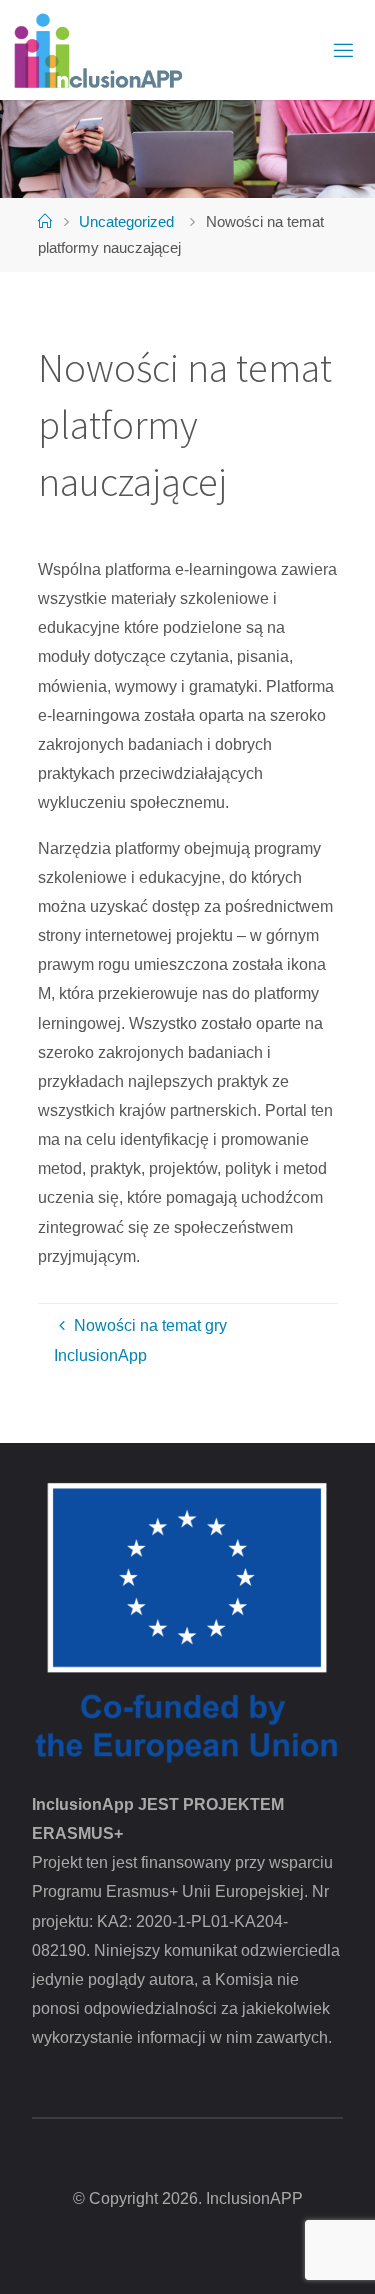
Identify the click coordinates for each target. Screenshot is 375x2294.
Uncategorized (126, 222)
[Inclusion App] (97, 50)
